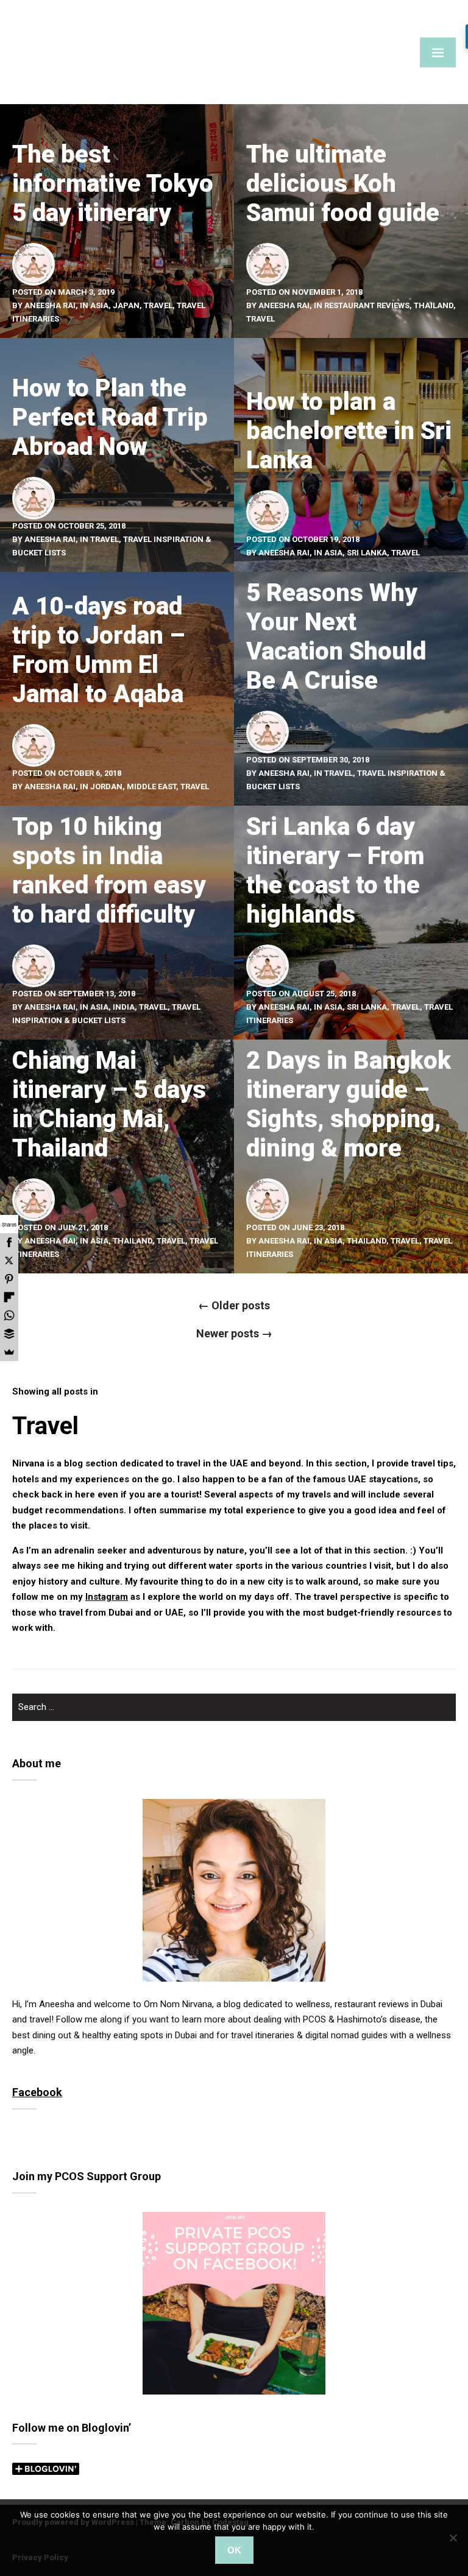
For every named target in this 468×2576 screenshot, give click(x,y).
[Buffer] (9, 1334)
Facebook (37, 2092)
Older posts (234, 1305)
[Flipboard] (9, 1297)
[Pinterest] (9, 1279)
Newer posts (234, 1333)
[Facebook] (9, 1242)
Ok (234, 2550)
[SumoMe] (9, 1352)
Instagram (107, 1597)
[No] (453, 2538)
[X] (9, 1261)
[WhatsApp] (9, 1315)
